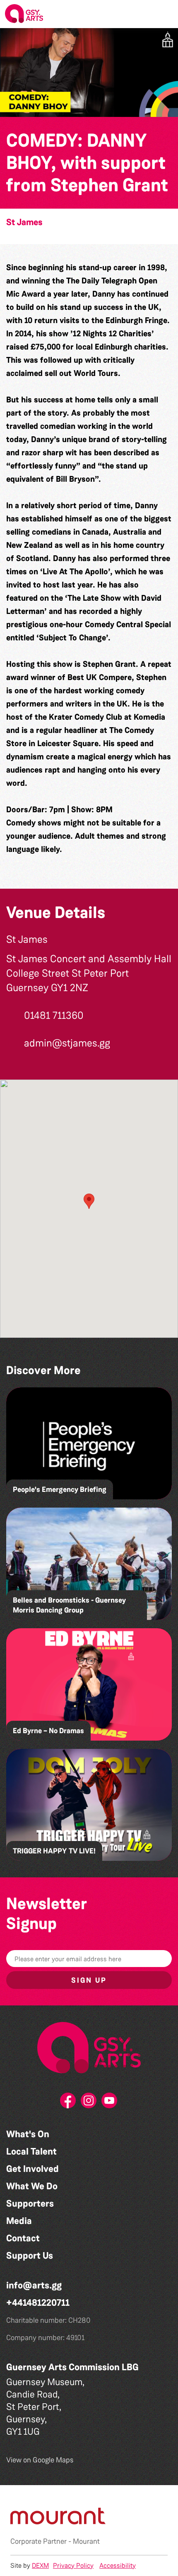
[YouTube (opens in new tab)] (110, 2103)
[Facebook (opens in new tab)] (68, 2103)
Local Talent (31, 2151)
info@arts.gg (34, 2285)
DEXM (40, 2565)
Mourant (86, 2541)
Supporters (30, 2204)
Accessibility (118, 2565)
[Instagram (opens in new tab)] (89, 2103)
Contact (23, 2238)
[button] (165, 14)
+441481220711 (38, 2303)
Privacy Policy (73, 2565)
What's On (28, 2134)
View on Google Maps (40, 2460)
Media (19, 2221)
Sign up (89, 1980)
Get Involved (32, 2169)
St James (24, 222)
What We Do (32, 2186)
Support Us (30, 2256)
